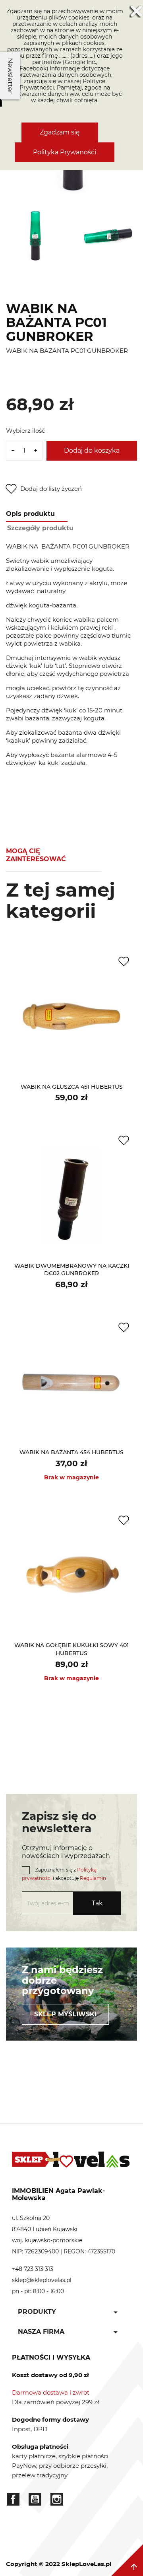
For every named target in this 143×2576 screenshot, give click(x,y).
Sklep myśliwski (65, 2014)
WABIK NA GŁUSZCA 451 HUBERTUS (72, 1087)
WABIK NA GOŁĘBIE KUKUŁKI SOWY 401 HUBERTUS (71, 1649)
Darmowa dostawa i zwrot (51, 2392)
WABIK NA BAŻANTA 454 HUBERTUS (71, 1452)
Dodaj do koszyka (92, 450)
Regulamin (93, 1878)
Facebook (13, 2499)
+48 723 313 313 (33, 2269)
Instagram (57, 2499)
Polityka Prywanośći (65, 152)
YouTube (35, 2499)
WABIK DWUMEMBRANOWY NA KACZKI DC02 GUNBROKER (72, 1270)
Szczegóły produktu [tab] (40, 528)
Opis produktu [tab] (30, 514)
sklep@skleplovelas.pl (42, 2280)
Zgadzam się (60, 132)
